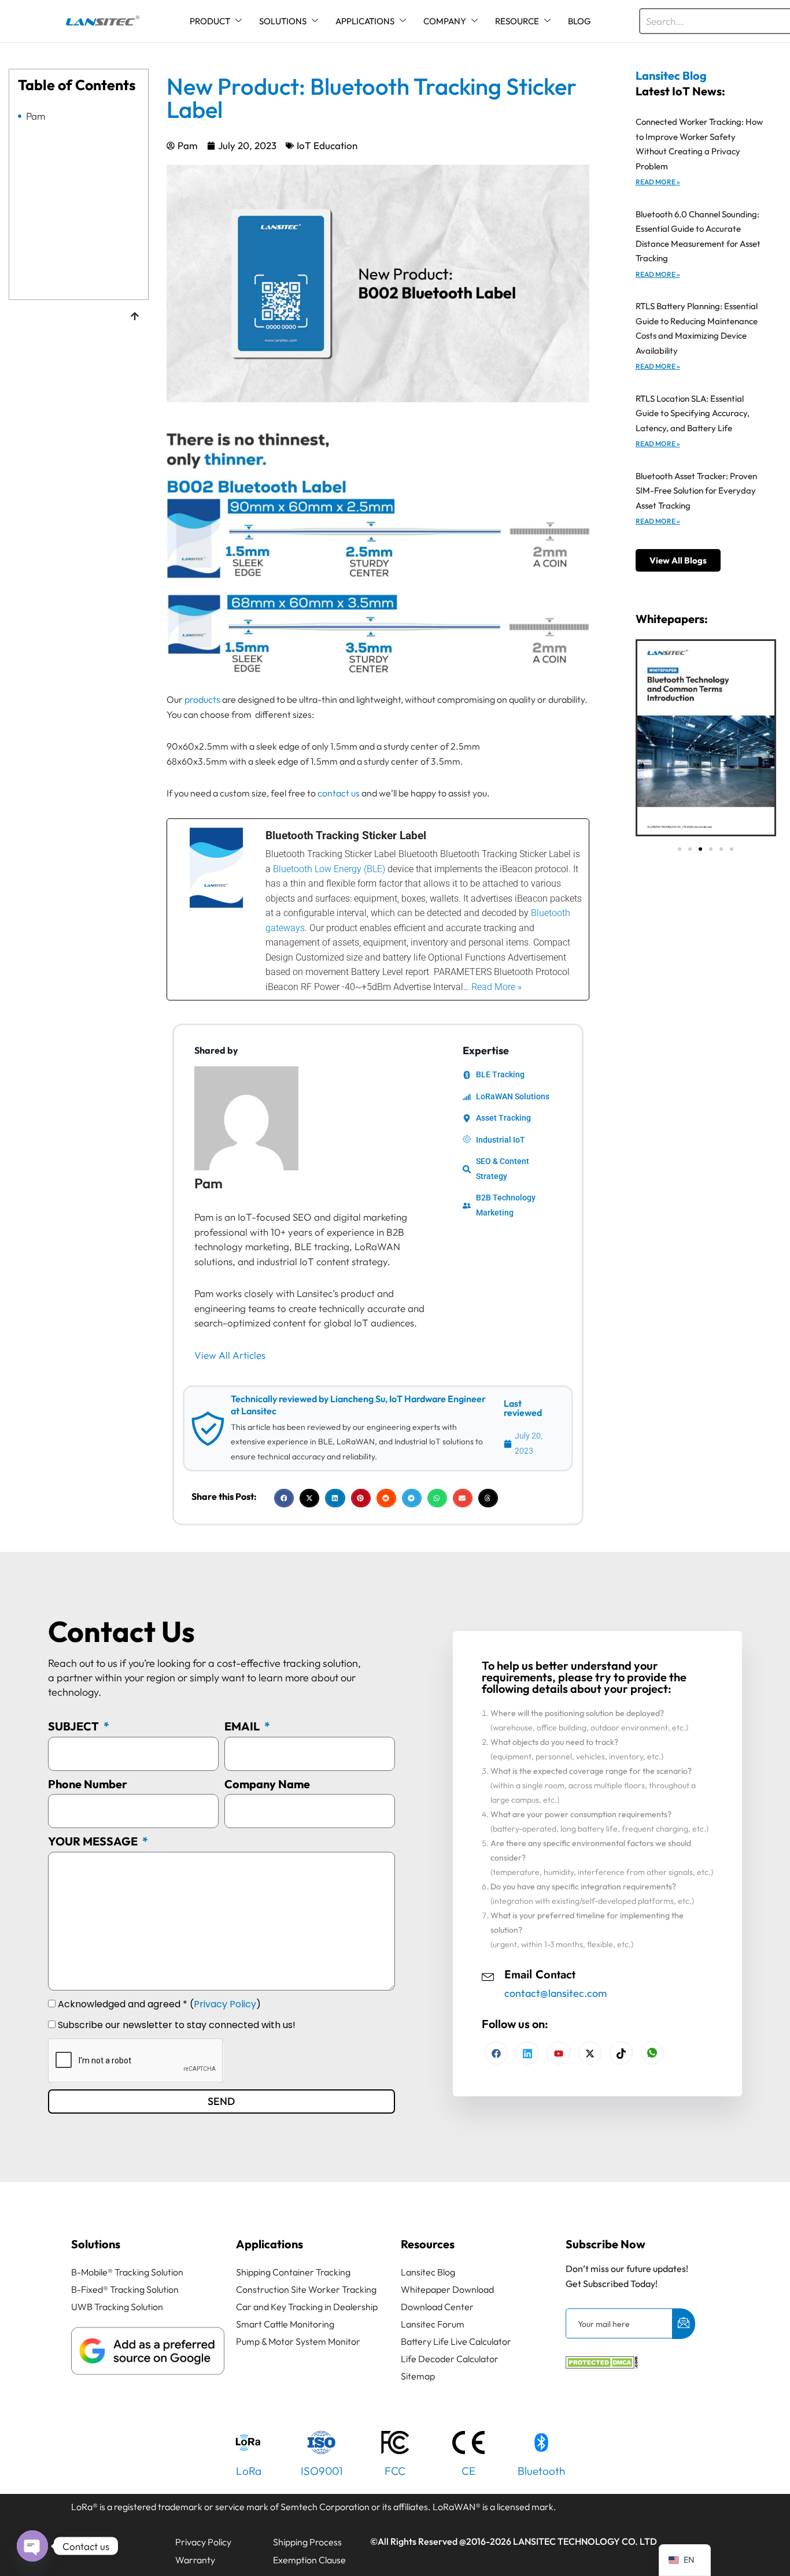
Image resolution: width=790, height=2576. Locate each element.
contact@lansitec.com (555, 1993)
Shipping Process (307, 2542)
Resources (428, 2244)
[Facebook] (496, 2053)
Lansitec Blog (671, 75)
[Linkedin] (527, 2053)
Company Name (267, 1784)
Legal (88, 2542)
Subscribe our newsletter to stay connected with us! (177, 2025)
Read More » (658, 182)
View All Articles (230, 1355)
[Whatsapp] (652, 2053)
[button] (284, 1498)
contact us (339, 793)
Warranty (195, 2560)
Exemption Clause (309, 2560)
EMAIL (243, 1726)
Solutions (96, 2244)
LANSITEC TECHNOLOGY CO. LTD (585, 2541)
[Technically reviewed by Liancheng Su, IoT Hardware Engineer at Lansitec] (208, 1429)
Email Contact (540, 1975)
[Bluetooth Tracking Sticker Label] (378, 909)
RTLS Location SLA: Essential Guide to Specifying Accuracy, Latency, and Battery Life (693, 413)
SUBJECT (75, 1726)
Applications (270, 2244)
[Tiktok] (621, 2053)
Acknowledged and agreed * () (159, 2004)
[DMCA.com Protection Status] (602, 2365)
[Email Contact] (488, 1975)
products (202, 699)
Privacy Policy (225, 2004)
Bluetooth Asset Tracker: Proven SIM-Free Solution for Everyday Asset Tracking (696, 491)
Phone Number (88, 1784)
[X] (590, 2053)
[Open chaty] (32, 2546)
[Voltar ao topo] (135, 317)
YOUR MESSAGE (94, 1841)
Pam (36, 116)
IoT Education (327, 145)
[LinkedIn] (559, 2053)
